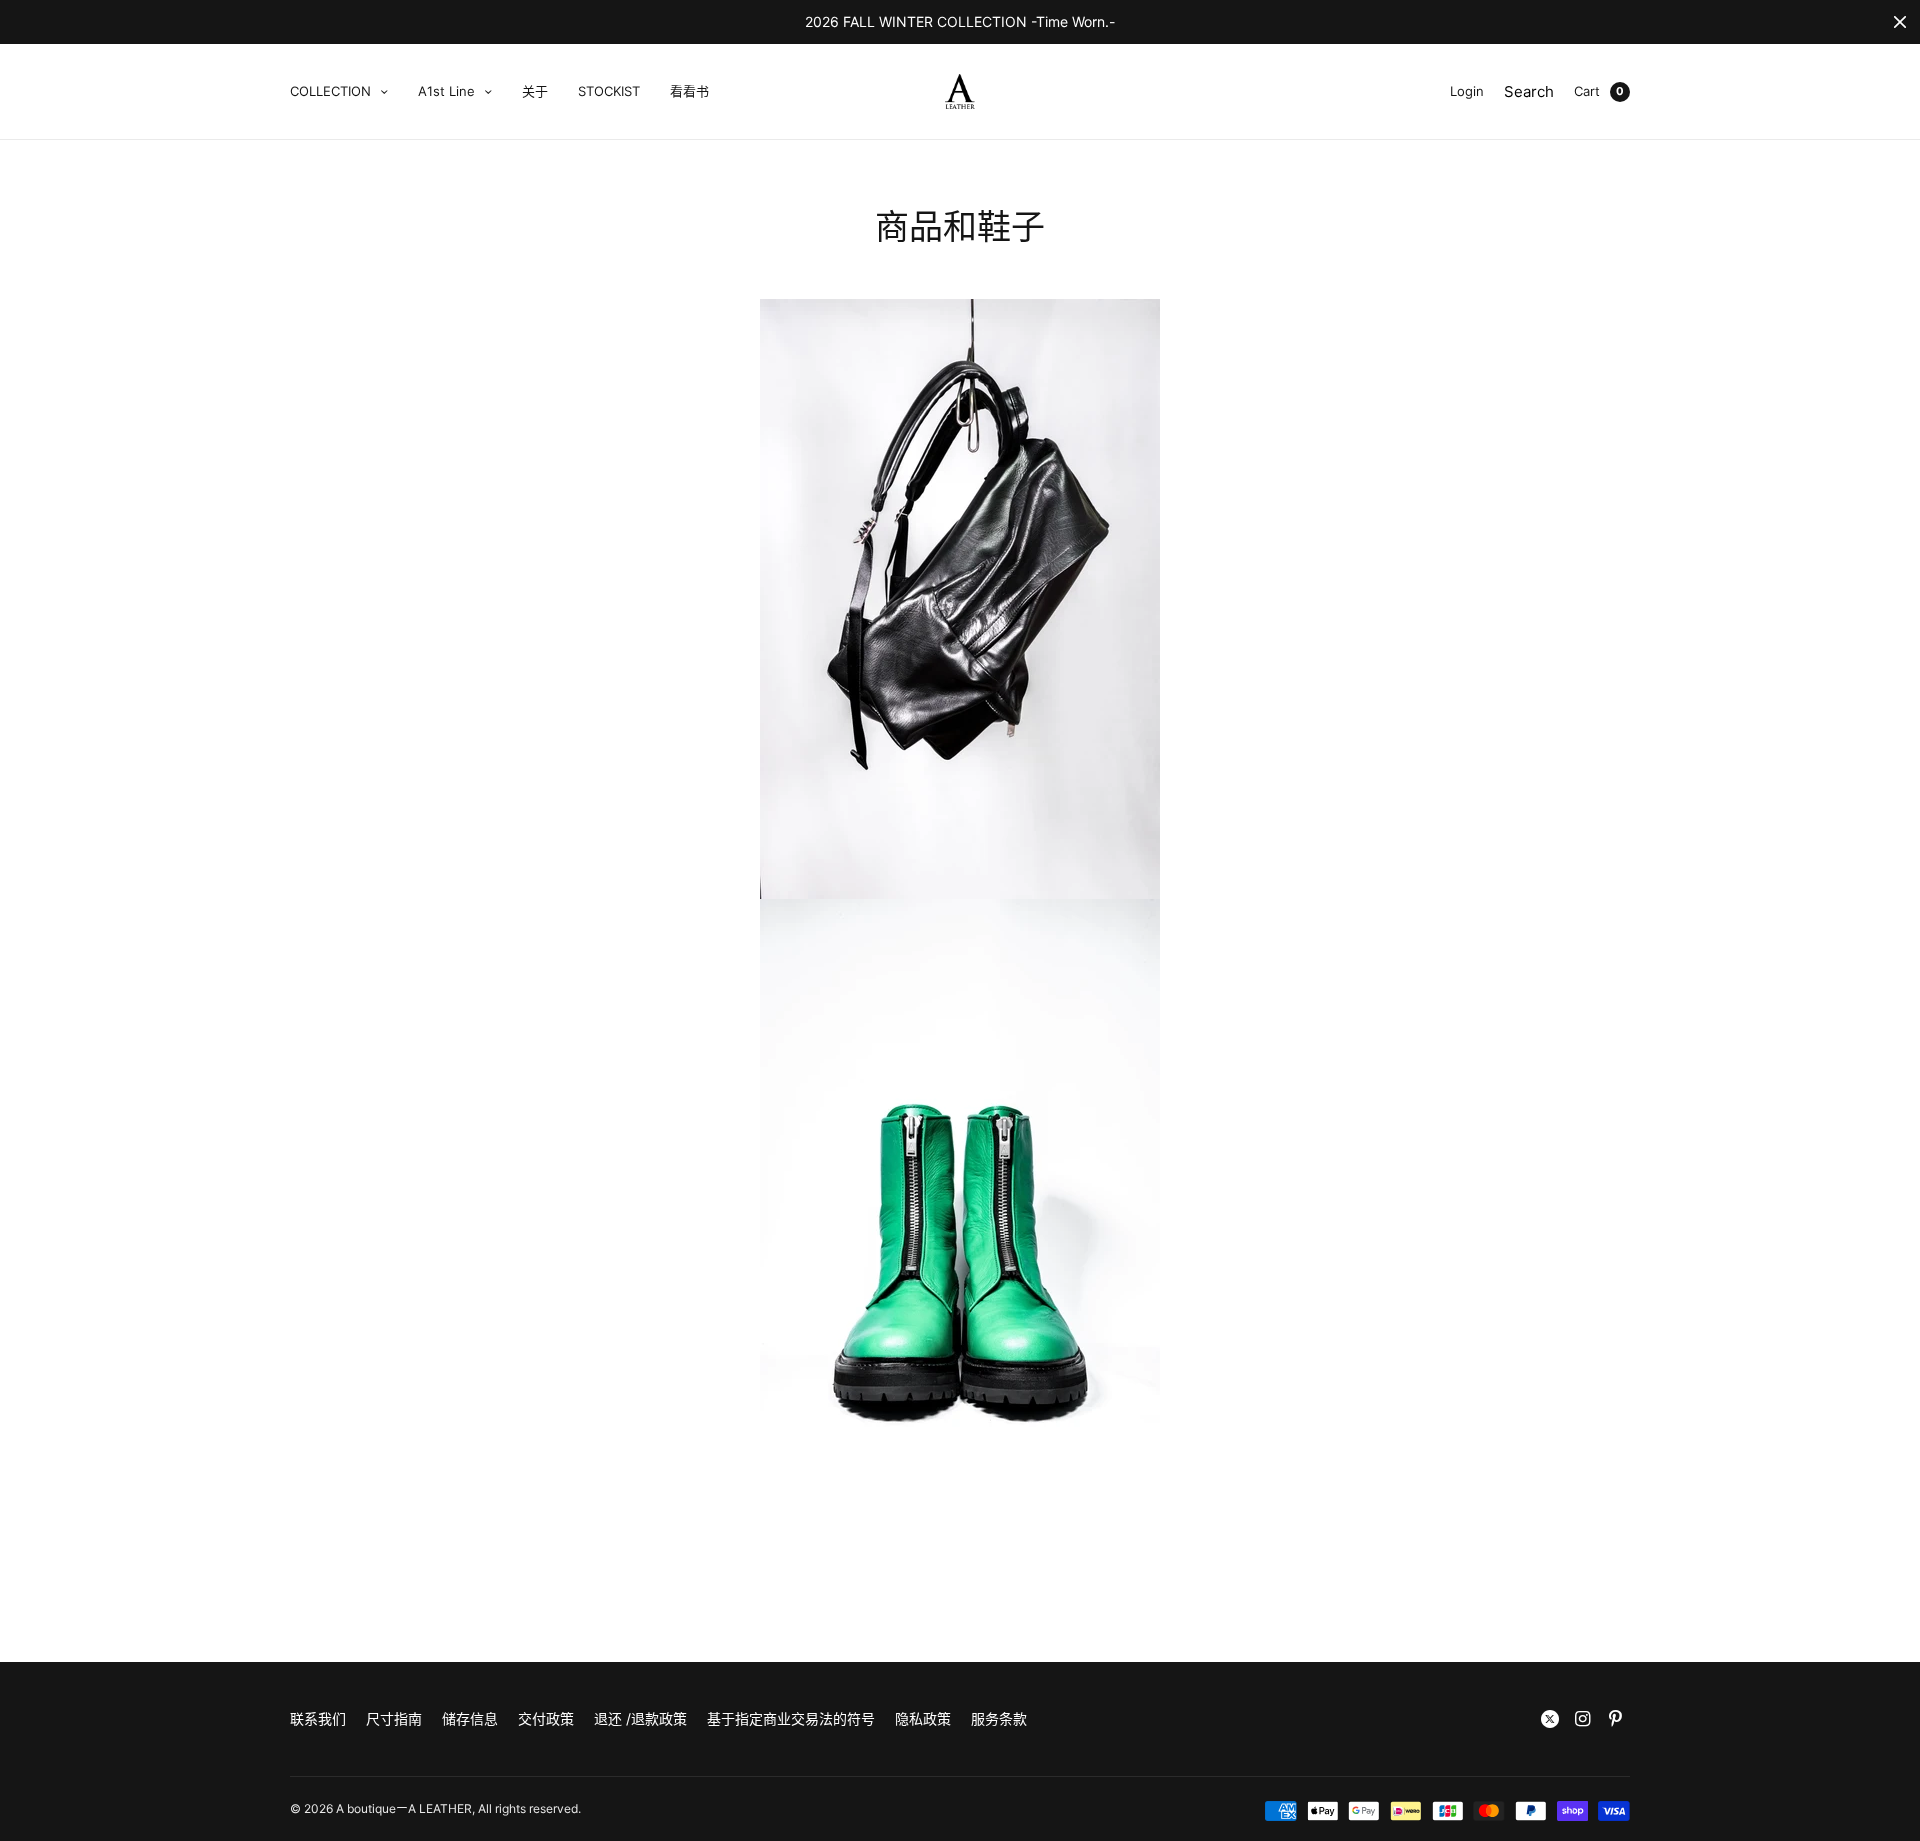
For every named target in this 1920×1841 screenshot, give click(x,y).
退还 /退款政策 (640, 1718)
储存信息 (470, 1718)
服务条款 (999, 1718)
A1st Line (446, 91)
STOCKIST (609, 91)
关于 (535, 91)
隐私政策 (923, 1718)
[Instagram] (1583, 1719)
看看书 (689, 91)
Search (1529, 91)
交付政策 (546, 1718)
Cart (1587, 91)
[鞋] (960, 599)
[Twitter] (1550, 1719)
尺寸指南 (394, 1718)
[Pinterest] (1616, 1719)
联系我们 (318, 1718)
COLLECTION (330, 91)
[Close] (1900, 22)
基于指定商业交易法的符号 (791, 1718)
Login (1467, 91)
